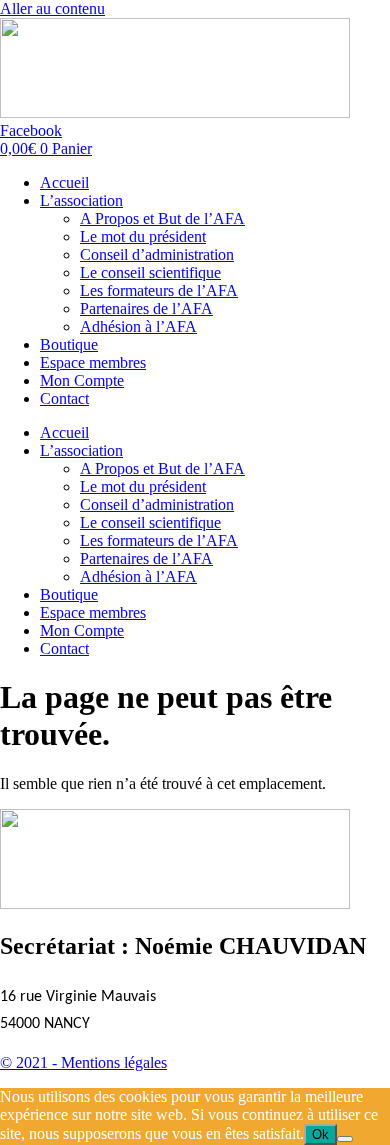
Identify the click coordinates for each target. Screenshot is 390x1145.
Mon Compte (82, 380)
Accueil (64, 182)
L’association (81, 200)
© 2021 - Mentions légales (83, 1062)
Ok (320, 1134)
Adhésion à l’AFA (138, 326)
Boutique (69, 344)
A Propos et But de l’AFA (162, 218)
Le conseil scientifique (150, 272)
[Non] (345, 1139)
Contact (64, 398)
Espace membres (93, 362)
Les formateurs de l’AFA (159, 290)
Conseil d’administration (157, 254)
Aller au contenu (52, 8)
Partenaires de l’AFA (146, 308)
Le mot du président (143, 236)
